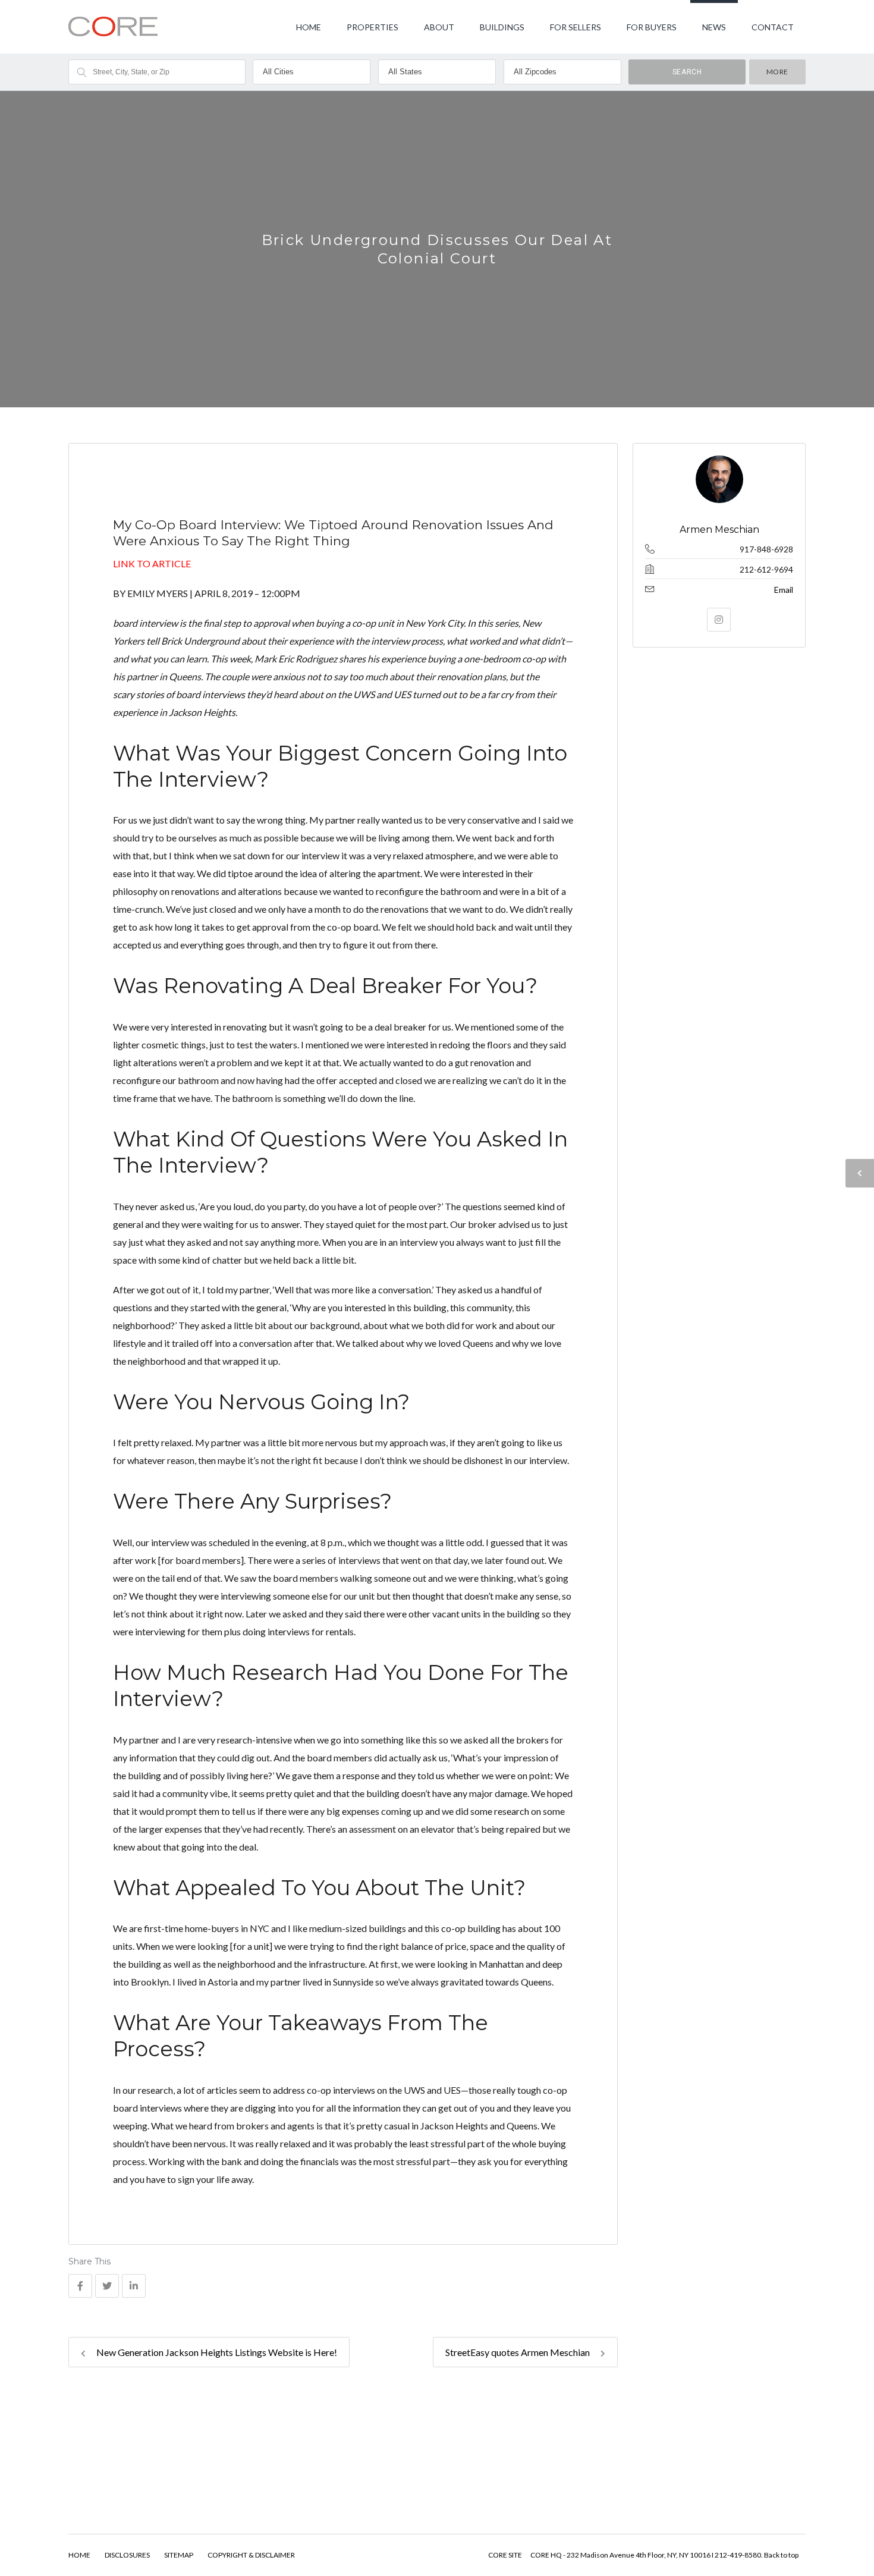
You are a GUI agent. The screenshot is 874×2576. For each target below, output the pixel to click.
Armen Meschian (719, 530)
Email (784, 590)
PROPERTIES (372, 27)
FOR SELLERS (576, 27)
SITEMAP (179, 2555)
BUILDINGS (502, 27)
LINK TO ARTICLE (152, 563)
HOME (309, 27)
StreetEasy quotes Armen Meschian (518, 2352)
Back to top (781, 2555)
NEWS (714, 27)
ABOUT (439, 27)
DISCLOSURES (127, 2555)
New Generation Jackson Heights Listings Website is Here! (216, 2352)
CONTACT (773, 27)
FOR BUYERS (652, 27)
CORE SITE (505, 2555)
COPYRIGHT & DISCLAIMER (251, 2555)
